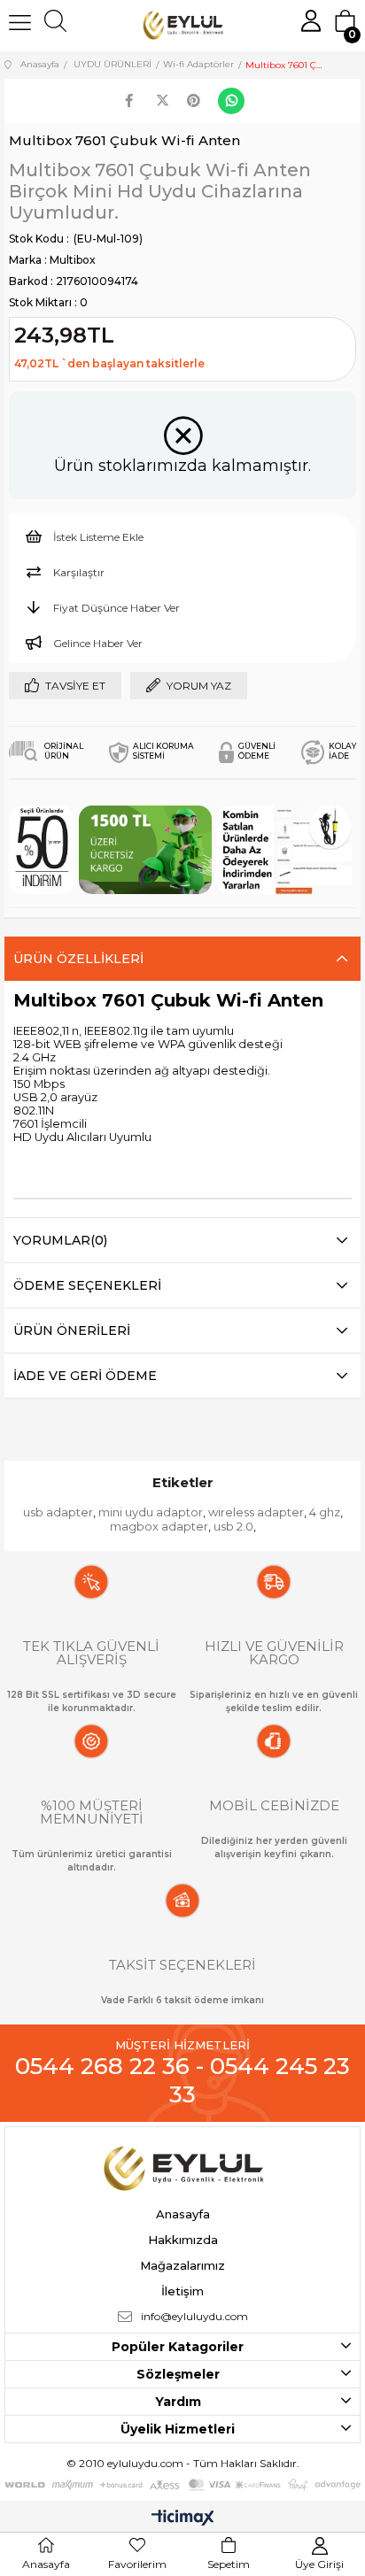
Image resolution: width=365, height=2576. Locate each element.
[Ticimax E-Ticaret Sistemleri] (183, 2519)
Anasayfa (183, 2214)
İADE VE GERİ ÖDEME (85, 1376)
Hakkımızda (183, 2240)
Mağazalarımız (182, 2265)
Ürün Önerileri (72, 1330)
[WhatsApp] (231, 101)
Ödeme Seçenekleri (87, 1285)
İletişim (182, 2291)
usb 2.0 (233, 1526)
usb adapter (58, 1512)
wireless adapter (256, 1512)
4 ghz (325, 1512)
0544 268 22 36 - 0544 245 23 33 (182, 2080)
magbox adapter (159, 1526)
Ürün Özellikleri (78, 959)
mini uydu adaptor (151, 1512)
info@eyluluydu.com (194, 2316)
